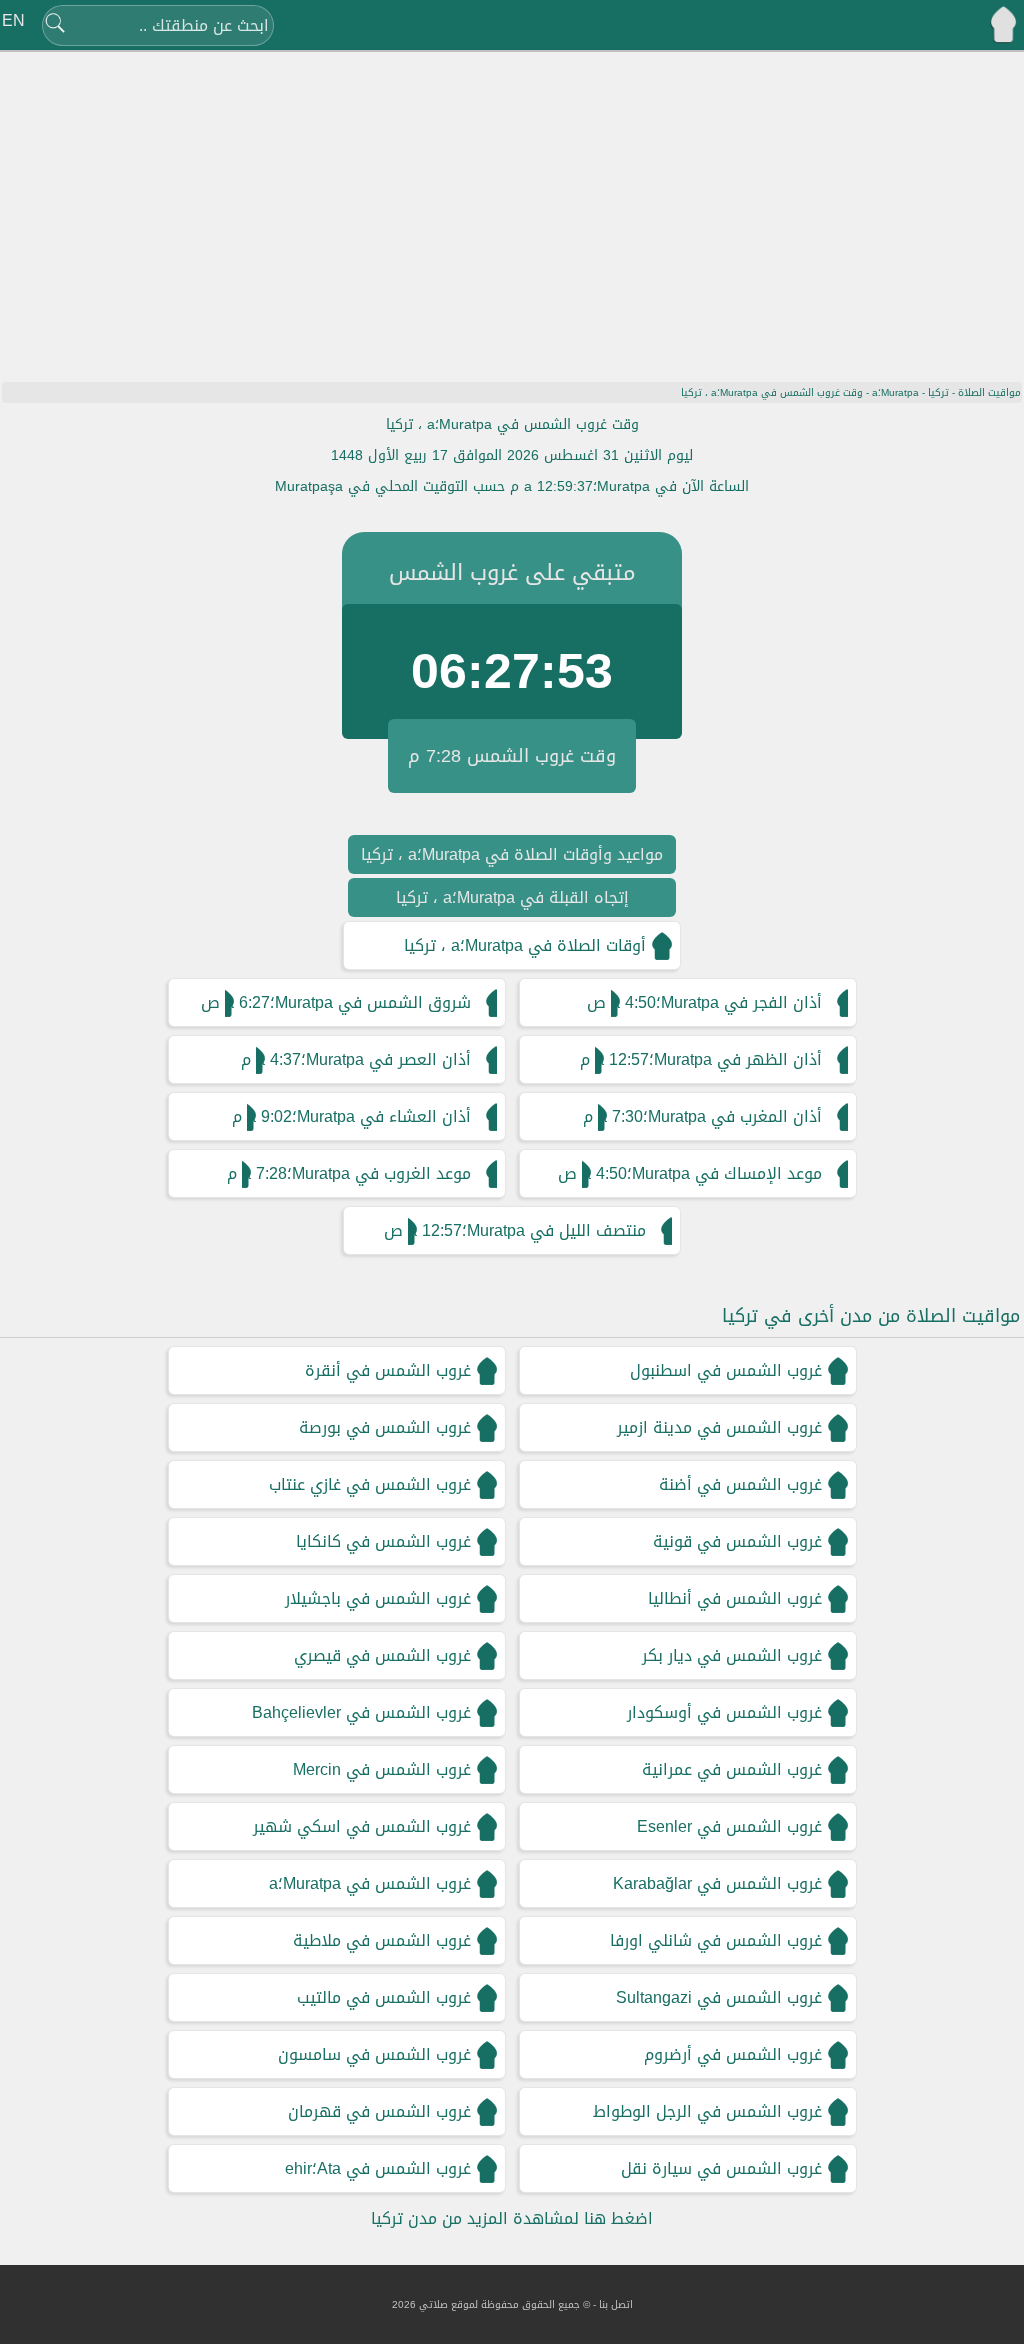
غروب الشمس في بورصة (385, 1427)
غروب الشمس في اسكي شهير (362, 1826)
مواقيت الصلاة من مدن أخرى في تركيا (871, 1316)
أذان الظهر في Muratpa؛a (708, 1059)
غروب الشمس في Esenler (729, 1826)
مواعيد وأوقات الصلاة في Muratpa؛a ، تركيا (512, 854)
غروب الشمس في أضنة (740, 1484)
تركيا (938, 392)
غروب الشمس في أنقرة (388, 1370)
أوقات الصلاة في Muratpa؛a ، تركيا (525, 945)
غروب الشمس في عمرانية (732, 1769)
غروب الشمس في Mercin (382, 1769)
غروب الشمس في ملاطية (382, 1940)
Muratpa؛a (895, 392)
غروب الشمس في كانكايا (383, 1541)
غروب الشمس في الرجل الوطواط (707, 2111)
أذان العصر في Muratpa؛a (363, 1059)
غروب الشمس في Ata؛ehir (378, 2168)
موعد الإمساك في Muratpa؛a (702, 1173)
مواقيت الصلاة (989, 392)
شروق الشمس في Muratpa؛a (348, 1002)
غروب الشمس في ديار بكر (732, 1655)
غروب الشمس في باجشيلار (378, 1598)
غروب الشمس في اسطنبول (726, 1370)
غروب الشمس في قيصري (382, 1655)
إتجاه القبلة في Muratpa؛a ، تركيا (512, 897)
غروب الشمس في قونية (737, 1541)
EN (13, 20)
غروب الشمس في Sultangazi (719, 1997)
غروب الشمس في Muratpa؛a (370, 1883)
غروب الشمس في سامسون (374, 2054)
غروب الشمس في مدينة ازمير (719, 1427)
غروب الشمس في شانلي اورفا (716, 1940)
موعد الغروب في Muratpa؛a (356, 1173)
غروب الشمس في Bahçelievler (361, 1712)
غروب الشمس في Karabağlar (717, 1883)
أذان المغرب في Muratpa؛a (710, 1116)
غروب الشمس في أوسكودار (724, 1712)
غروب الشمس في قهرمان (379, 2111)
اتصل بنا (616, 2304)
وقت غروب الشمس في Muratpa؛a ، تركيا (512, 424)
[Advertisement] (512, 205)
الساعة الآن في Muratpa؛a (636, 486)
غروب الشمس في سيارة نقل (721, 2168)
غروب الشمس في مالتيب (384, 1997)
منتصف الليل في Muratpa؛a (527, 1230)
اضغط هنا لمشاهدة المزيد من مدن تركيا (512, 2218)
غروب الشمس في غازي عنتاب (370, 1484)
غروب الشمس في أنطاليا (735, 1598)
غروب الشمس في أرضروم (733, 2054)
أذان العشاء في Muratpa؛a (359, 1116)
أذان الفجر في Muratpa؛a (716, 1002)
